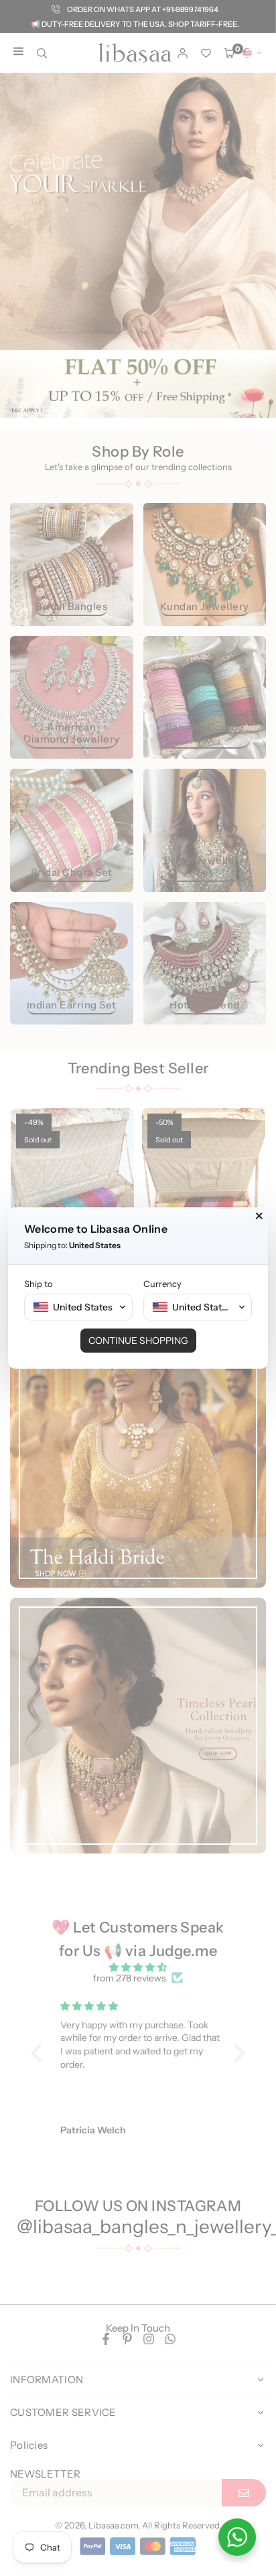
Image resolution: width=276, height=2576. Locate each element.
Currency (162, 1284)
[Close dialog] (259, 1216)
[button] (78, 1307)
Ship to (39, 1284)
